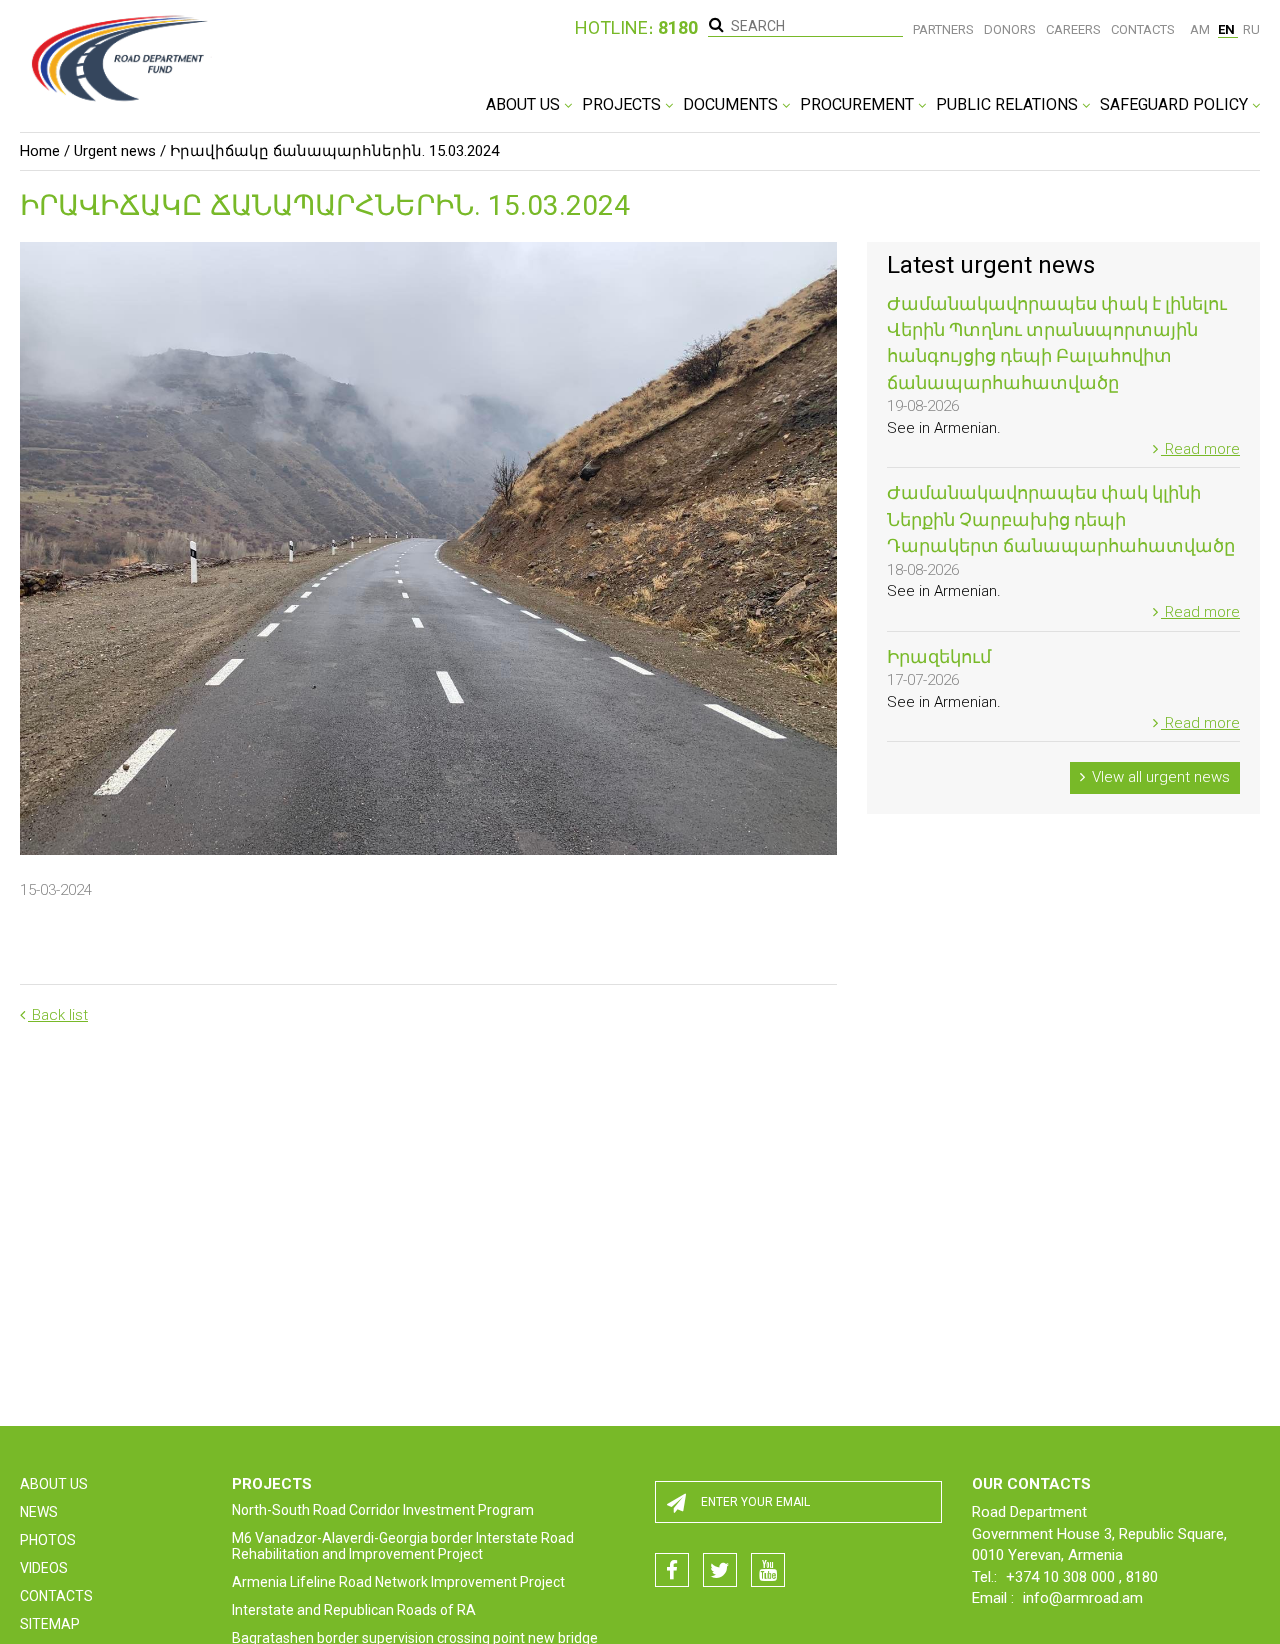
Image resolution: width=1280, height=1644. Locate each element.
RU (1251, 29)
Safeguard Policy (1176, 104)
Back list (58, 1015)
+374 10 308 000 (1062, 1577)
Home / (45, 151)
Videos (44, 1568)
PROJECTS (623, 104)
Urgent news (115, 151)
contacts (1143, 29)
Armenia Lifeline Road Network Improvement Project (398, 1582)
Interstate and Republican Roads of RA (354, 1610)
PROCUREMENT (859, 104)
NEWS (39, 1512)
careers (1073, 29)
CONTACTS (56, 1596)
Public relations (1009, 104)
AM (1201, 29)
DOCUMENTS (732, 104)
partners (943, 29)
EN (1228, 29)
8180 (1142, 1577)
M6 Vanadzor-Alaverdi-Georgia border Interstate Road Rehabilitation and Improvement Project (403, 1546)
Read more (1200, 449)
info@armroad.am (1083, 1598)
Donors (1010, 29)
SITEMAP (50, 1624)
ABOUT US (525, 104)
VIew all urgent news (1159, 777)
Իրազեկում (939, 656)
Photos (48, 1540)
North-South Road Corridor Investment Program (383, 1510)
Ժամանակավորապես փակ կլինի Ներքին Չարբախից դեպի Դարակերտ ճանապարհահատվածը (1061, 519)
